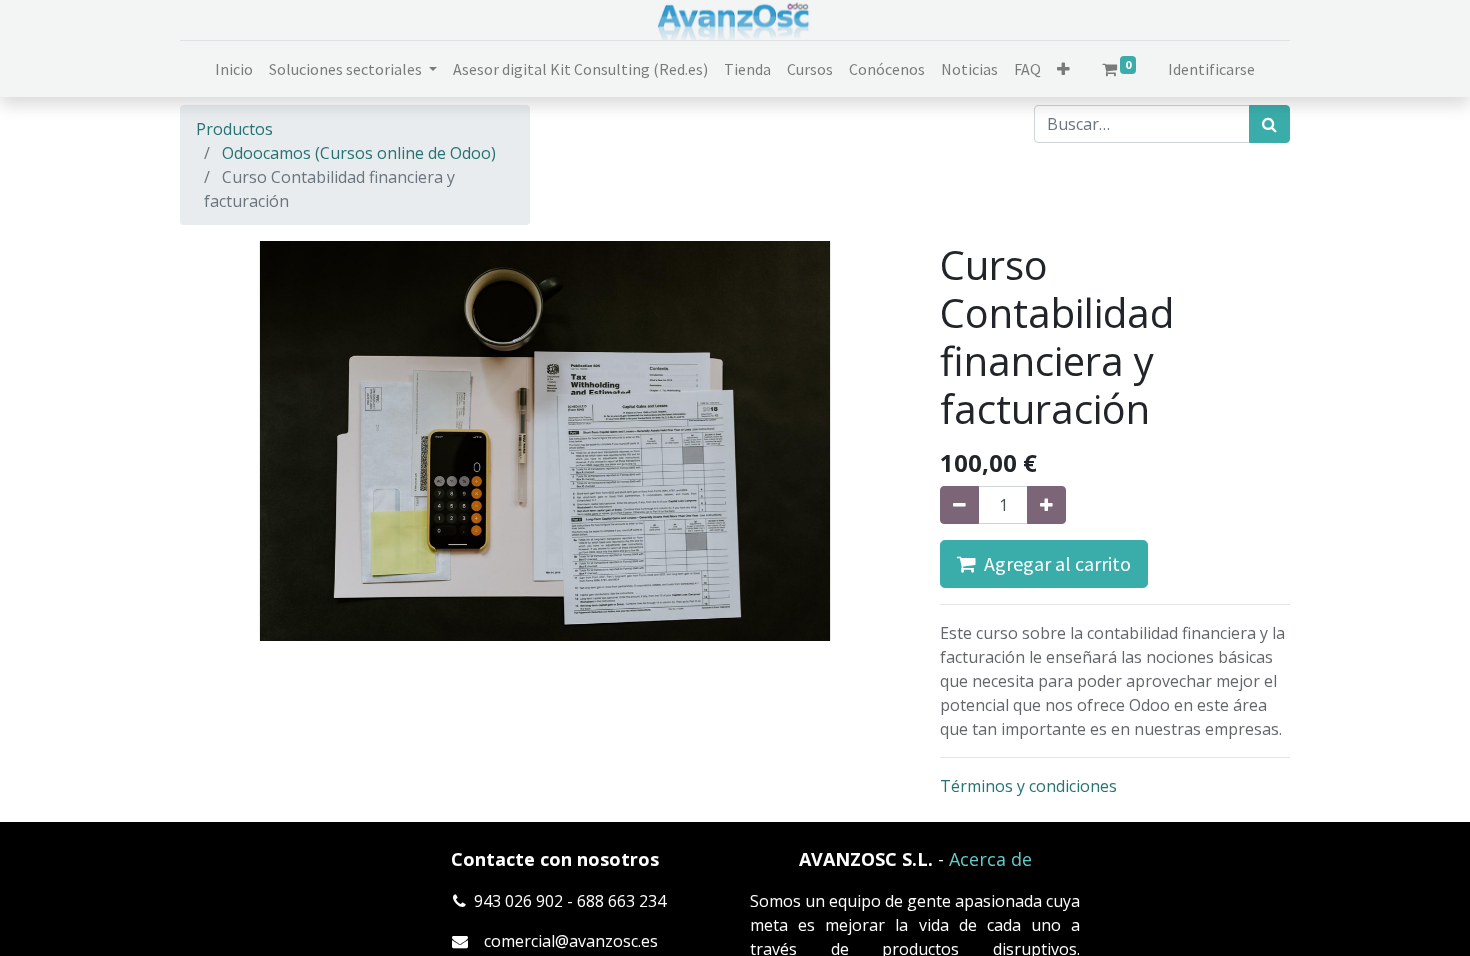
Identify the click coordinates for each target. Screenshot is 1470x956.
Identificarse (1211, 69)
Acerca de (990, 859)
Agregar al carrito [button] (1053, 563)
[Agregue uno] (1046, 505)
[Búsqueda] (1269, 124)
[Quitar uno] (959, 505)
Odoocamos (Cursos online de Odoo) (359, 153)
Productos (234, 129)
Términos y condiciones (1028, 786)
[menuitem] (234, 69)
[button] (1063, 69)
